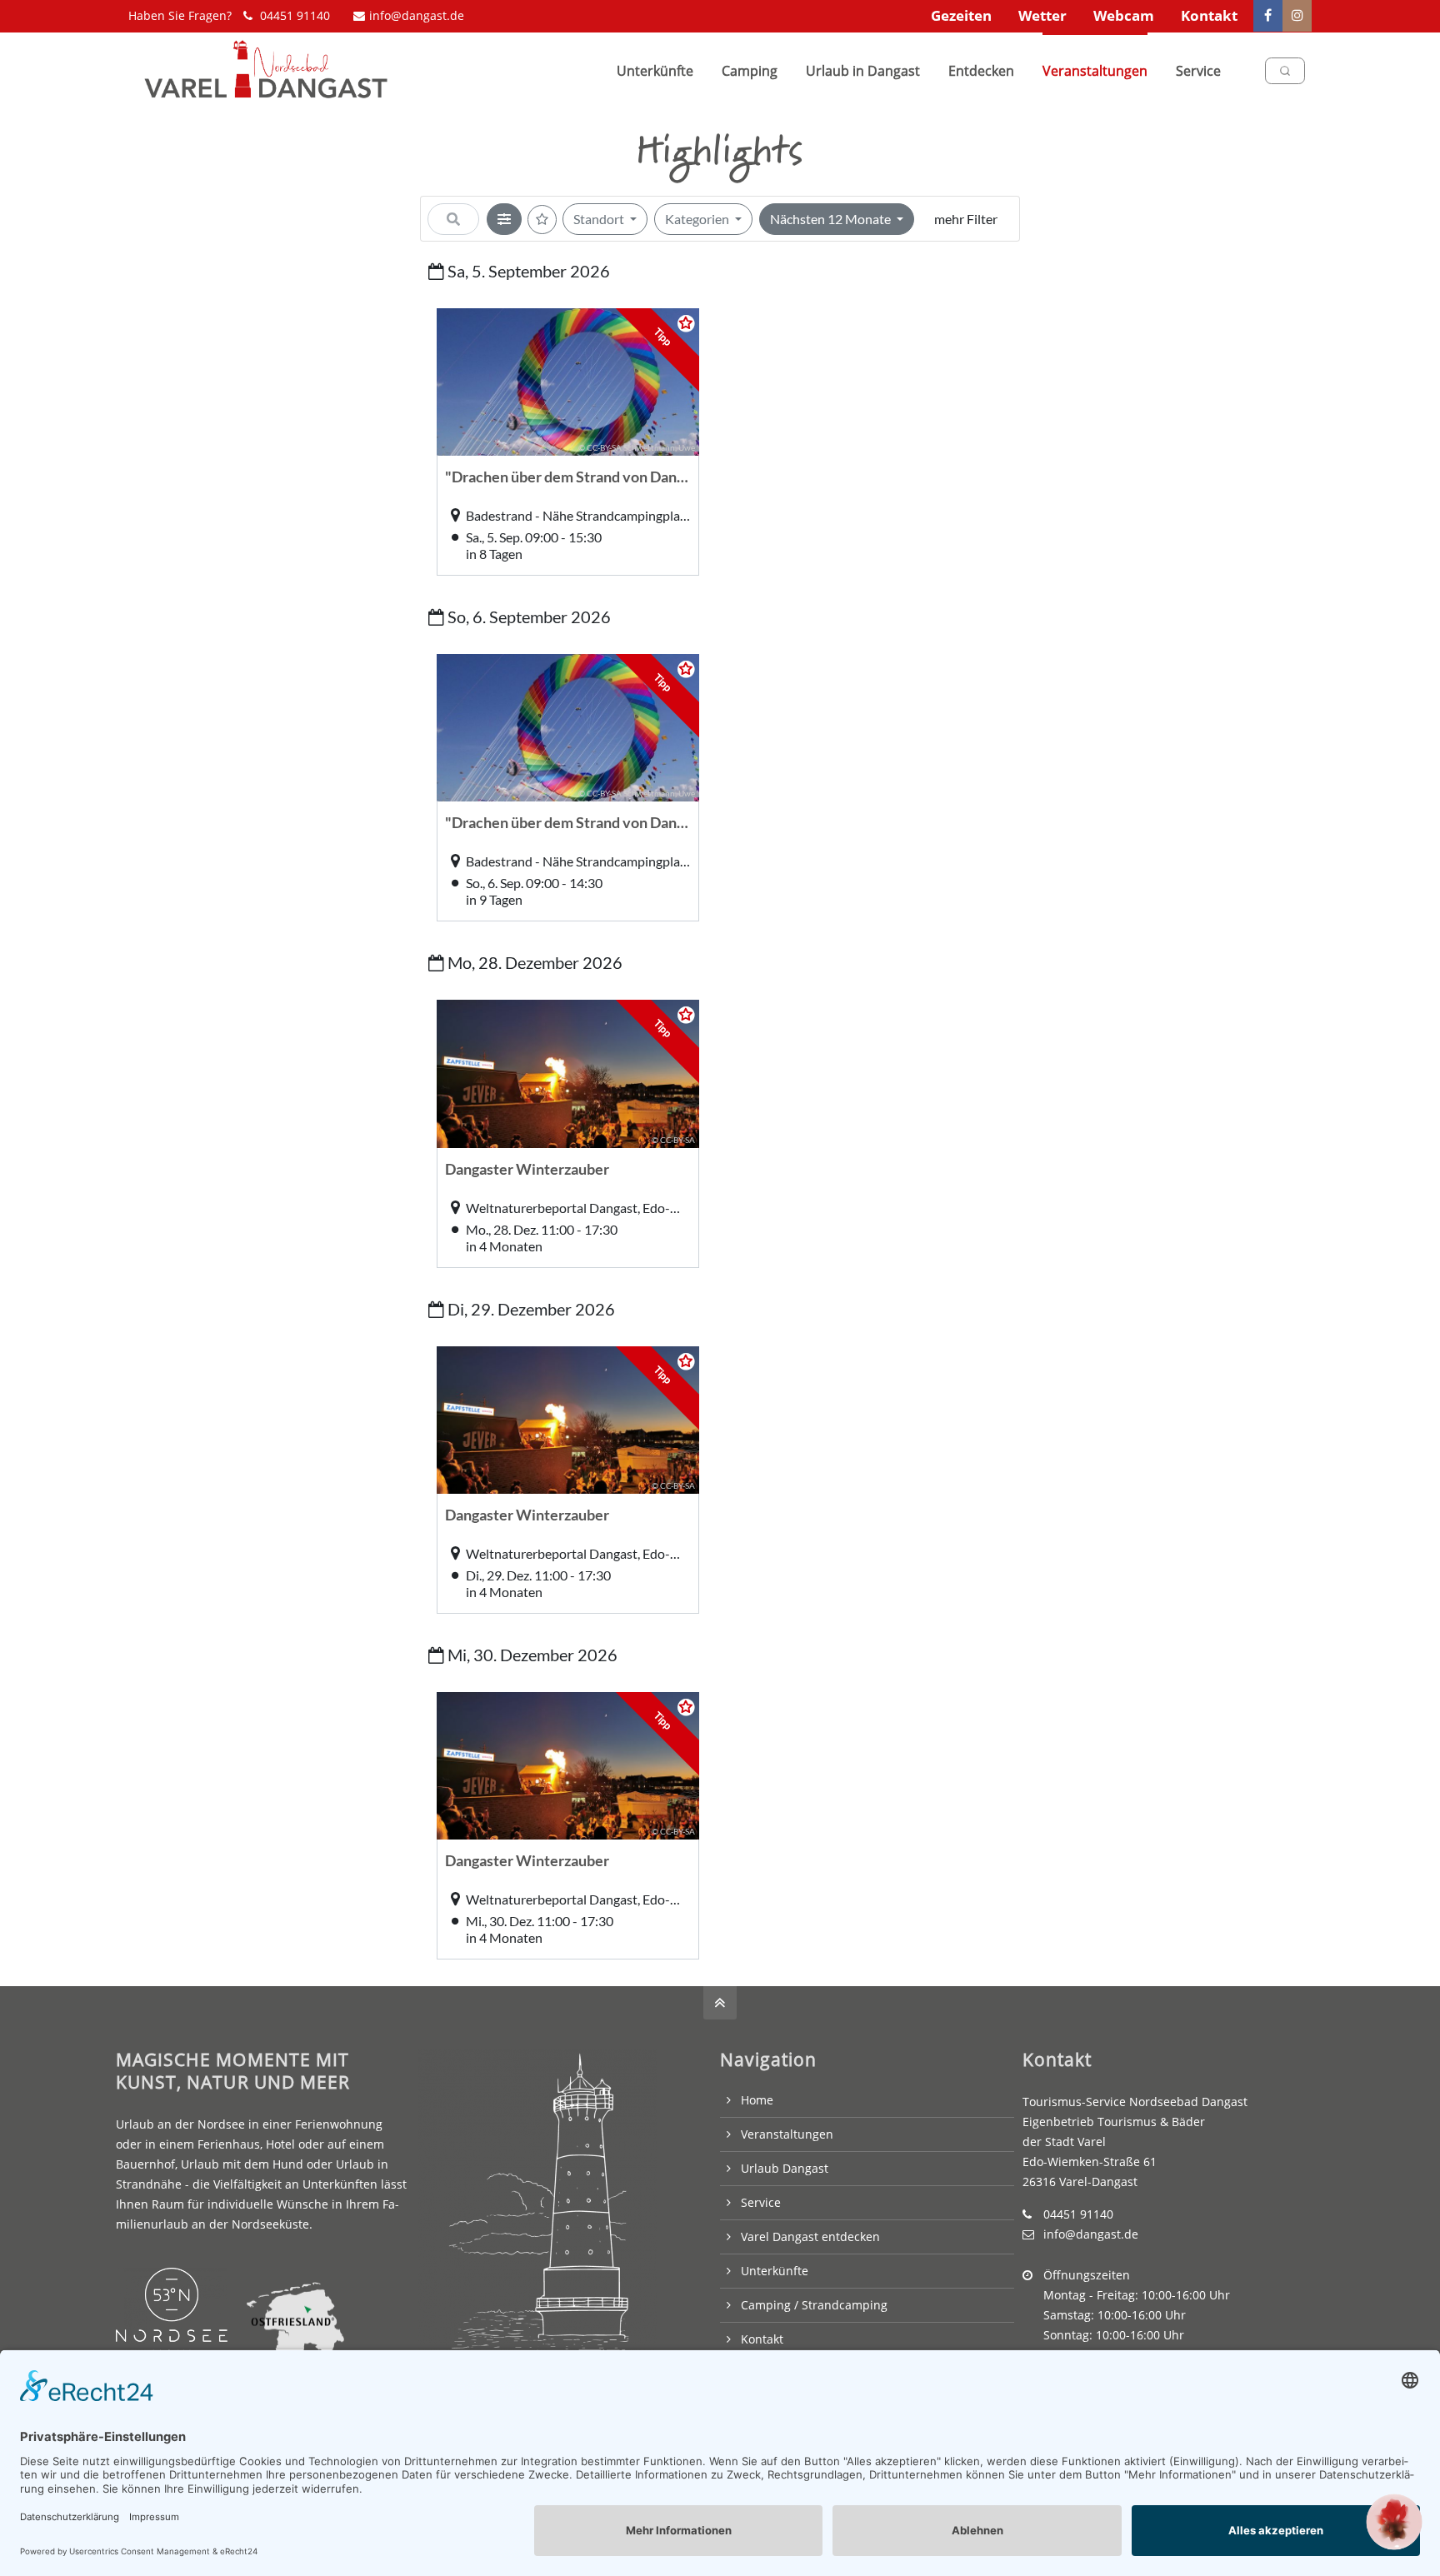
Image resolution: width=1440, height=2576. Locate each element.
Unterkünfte (775, 2271)
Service (761, 2202)
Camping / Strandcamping (814, 2305)
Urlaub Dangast (785, 2168)
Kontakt (1209, 15)
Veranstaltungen (787, 2134)
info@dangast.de (417, 15)
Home (757, 2100)
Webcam (1124, 15)
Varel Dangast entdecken (810, 2237)
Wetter (1042, 15)
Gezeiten (961, 15)
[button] (1394, 2522)
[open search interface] (1285, 71)
